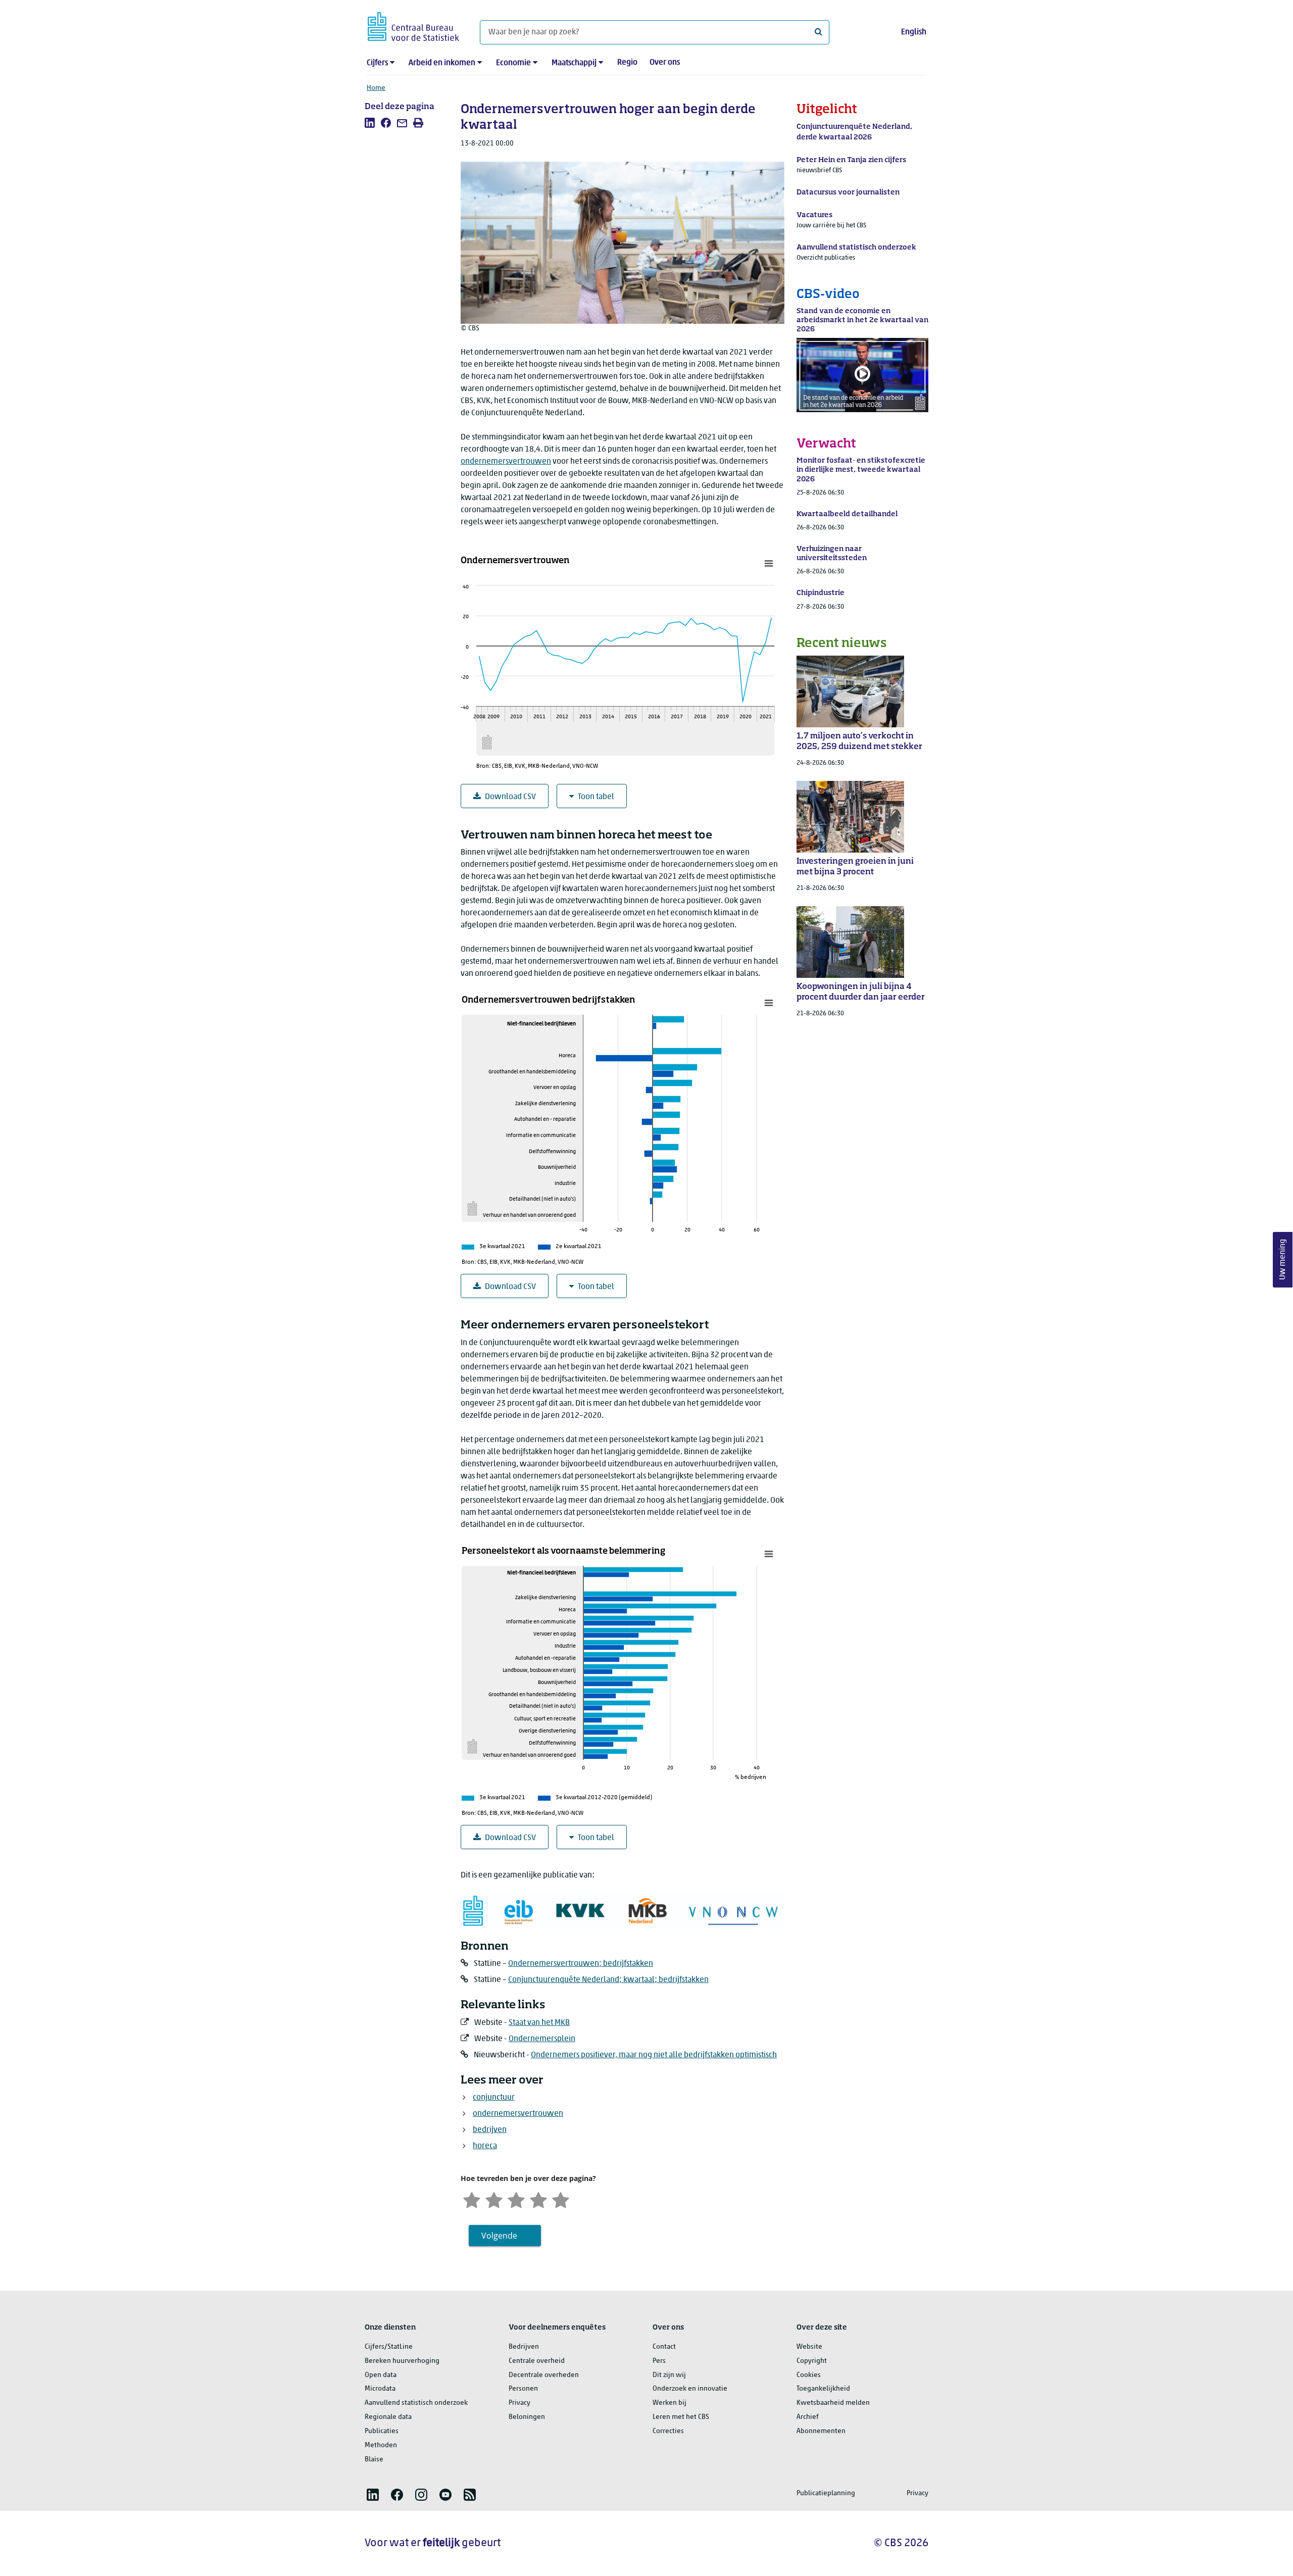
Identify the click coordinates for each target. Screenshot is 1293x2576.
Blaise (374, 2460)
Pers (659, 2361)
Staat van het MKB (539, 2023)
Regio (627, 63)
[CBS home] (413, 25)
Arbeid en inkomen (442, 63)
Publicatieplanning (826, 2493)
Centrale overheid (537, 2361)
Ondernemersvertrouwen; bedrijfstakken (581, 1964)
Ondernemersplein (542, 2039)
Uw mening (1283, 1260)
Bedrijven (524, 2347)
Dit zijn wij (669, 2375)
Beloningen (527, 2417)
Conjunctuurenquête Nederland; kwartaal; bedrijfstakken (608, 1980)
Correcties (668, 2431)
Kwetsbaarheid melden (833, 2403)
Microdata (380, 2389)
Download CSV (510, 797)
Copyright (812, 2361)
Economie (513, 63)
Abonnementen (821, 2431)
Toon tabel (596, 797)
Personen (523, 2389)
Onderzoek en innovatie (690, 2389)
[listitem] (370, 123)
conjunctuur (494, 2098)
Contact (664, 2347)
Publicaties (382, 2431)
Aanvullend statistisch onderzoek (416, 2403)
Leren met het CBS (681, 2417)
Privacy (519, 2403)
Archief (808, 2417)
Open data (381, 2375)
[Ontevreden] (494, 2199)
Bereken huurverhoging (402, 2361)
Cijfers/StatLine (389, 2347)
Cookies (809, 2375)
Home (376, 88)
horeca (485, 2146)
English (914, 32)
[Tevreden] (538, 2199)
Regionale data (388, 2417)
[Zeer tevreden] (561, 2199)
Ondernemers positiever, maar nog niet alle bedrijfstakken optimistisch (654, 2055)
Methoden (381, 2445)
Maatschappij (574, 63)
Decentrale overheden (544, 2375)
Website (809, 2347)
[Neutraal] (516, 2199)
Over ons (665, 63)
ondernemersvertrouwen (506, 462)
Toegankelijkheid (823, 2389)
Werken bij (669, 2403)
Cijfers (377, 63)
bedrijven (490, 2130)
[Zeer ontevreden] (472, 2199)
